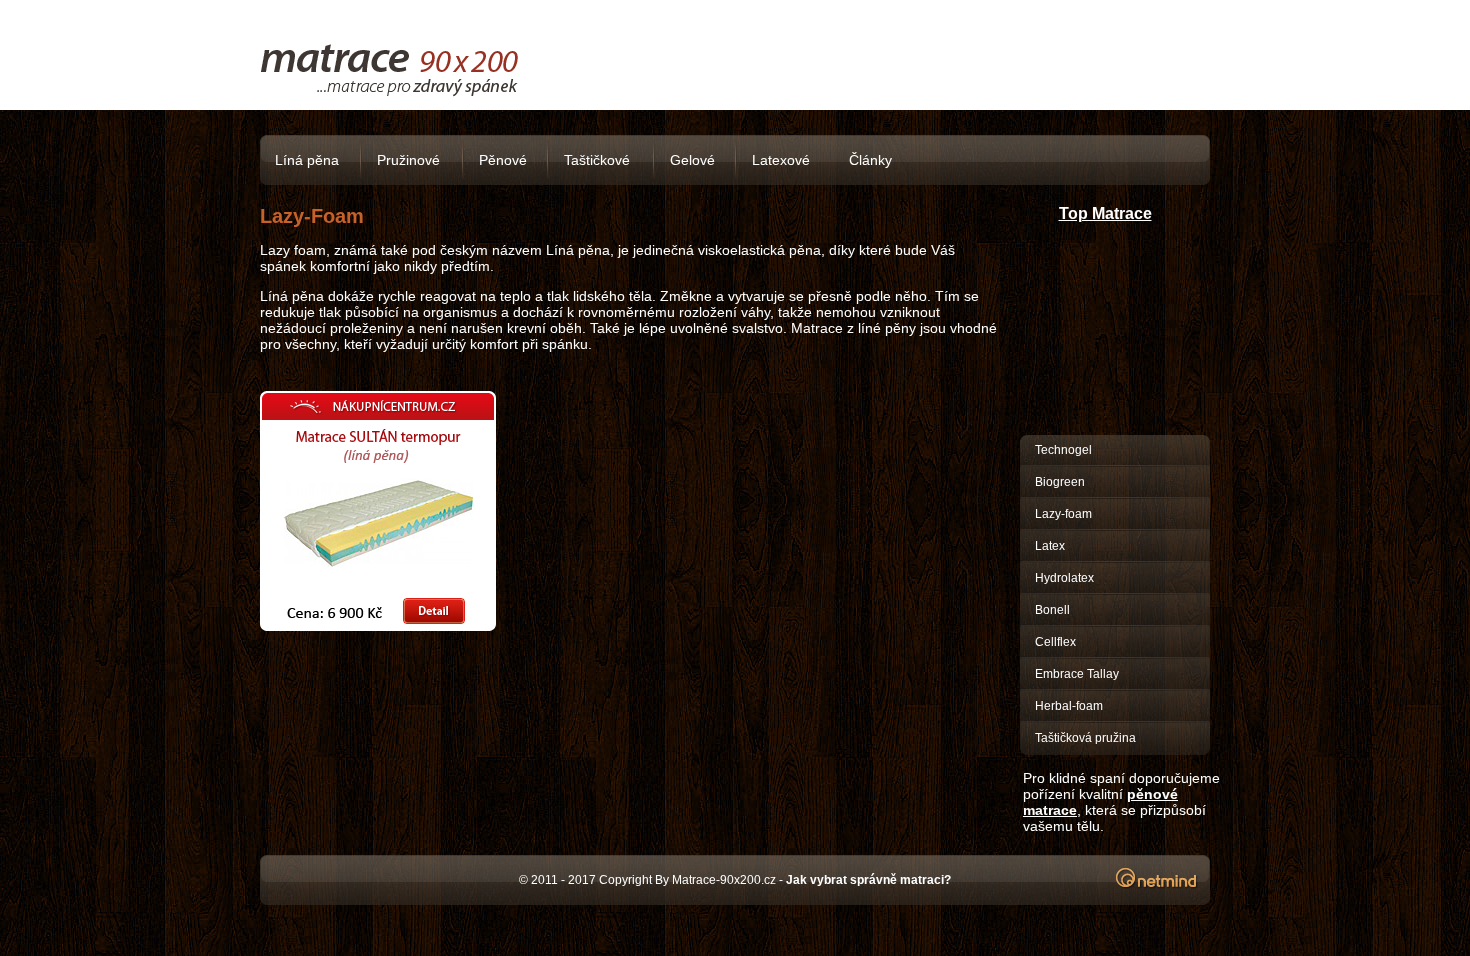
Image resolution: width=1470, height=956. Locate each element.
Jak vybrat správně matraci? (868, 880)
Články (870, 160)
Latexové (781, 160)
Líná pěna (307, 160)
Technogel (1063, 450)
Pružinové (408, 160)
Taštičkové (597, 160)
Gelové (692, 160)
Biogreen (1060, 482)
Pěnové (503, 160)
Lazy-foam (1063, 514)
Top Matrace (1105, 213)
